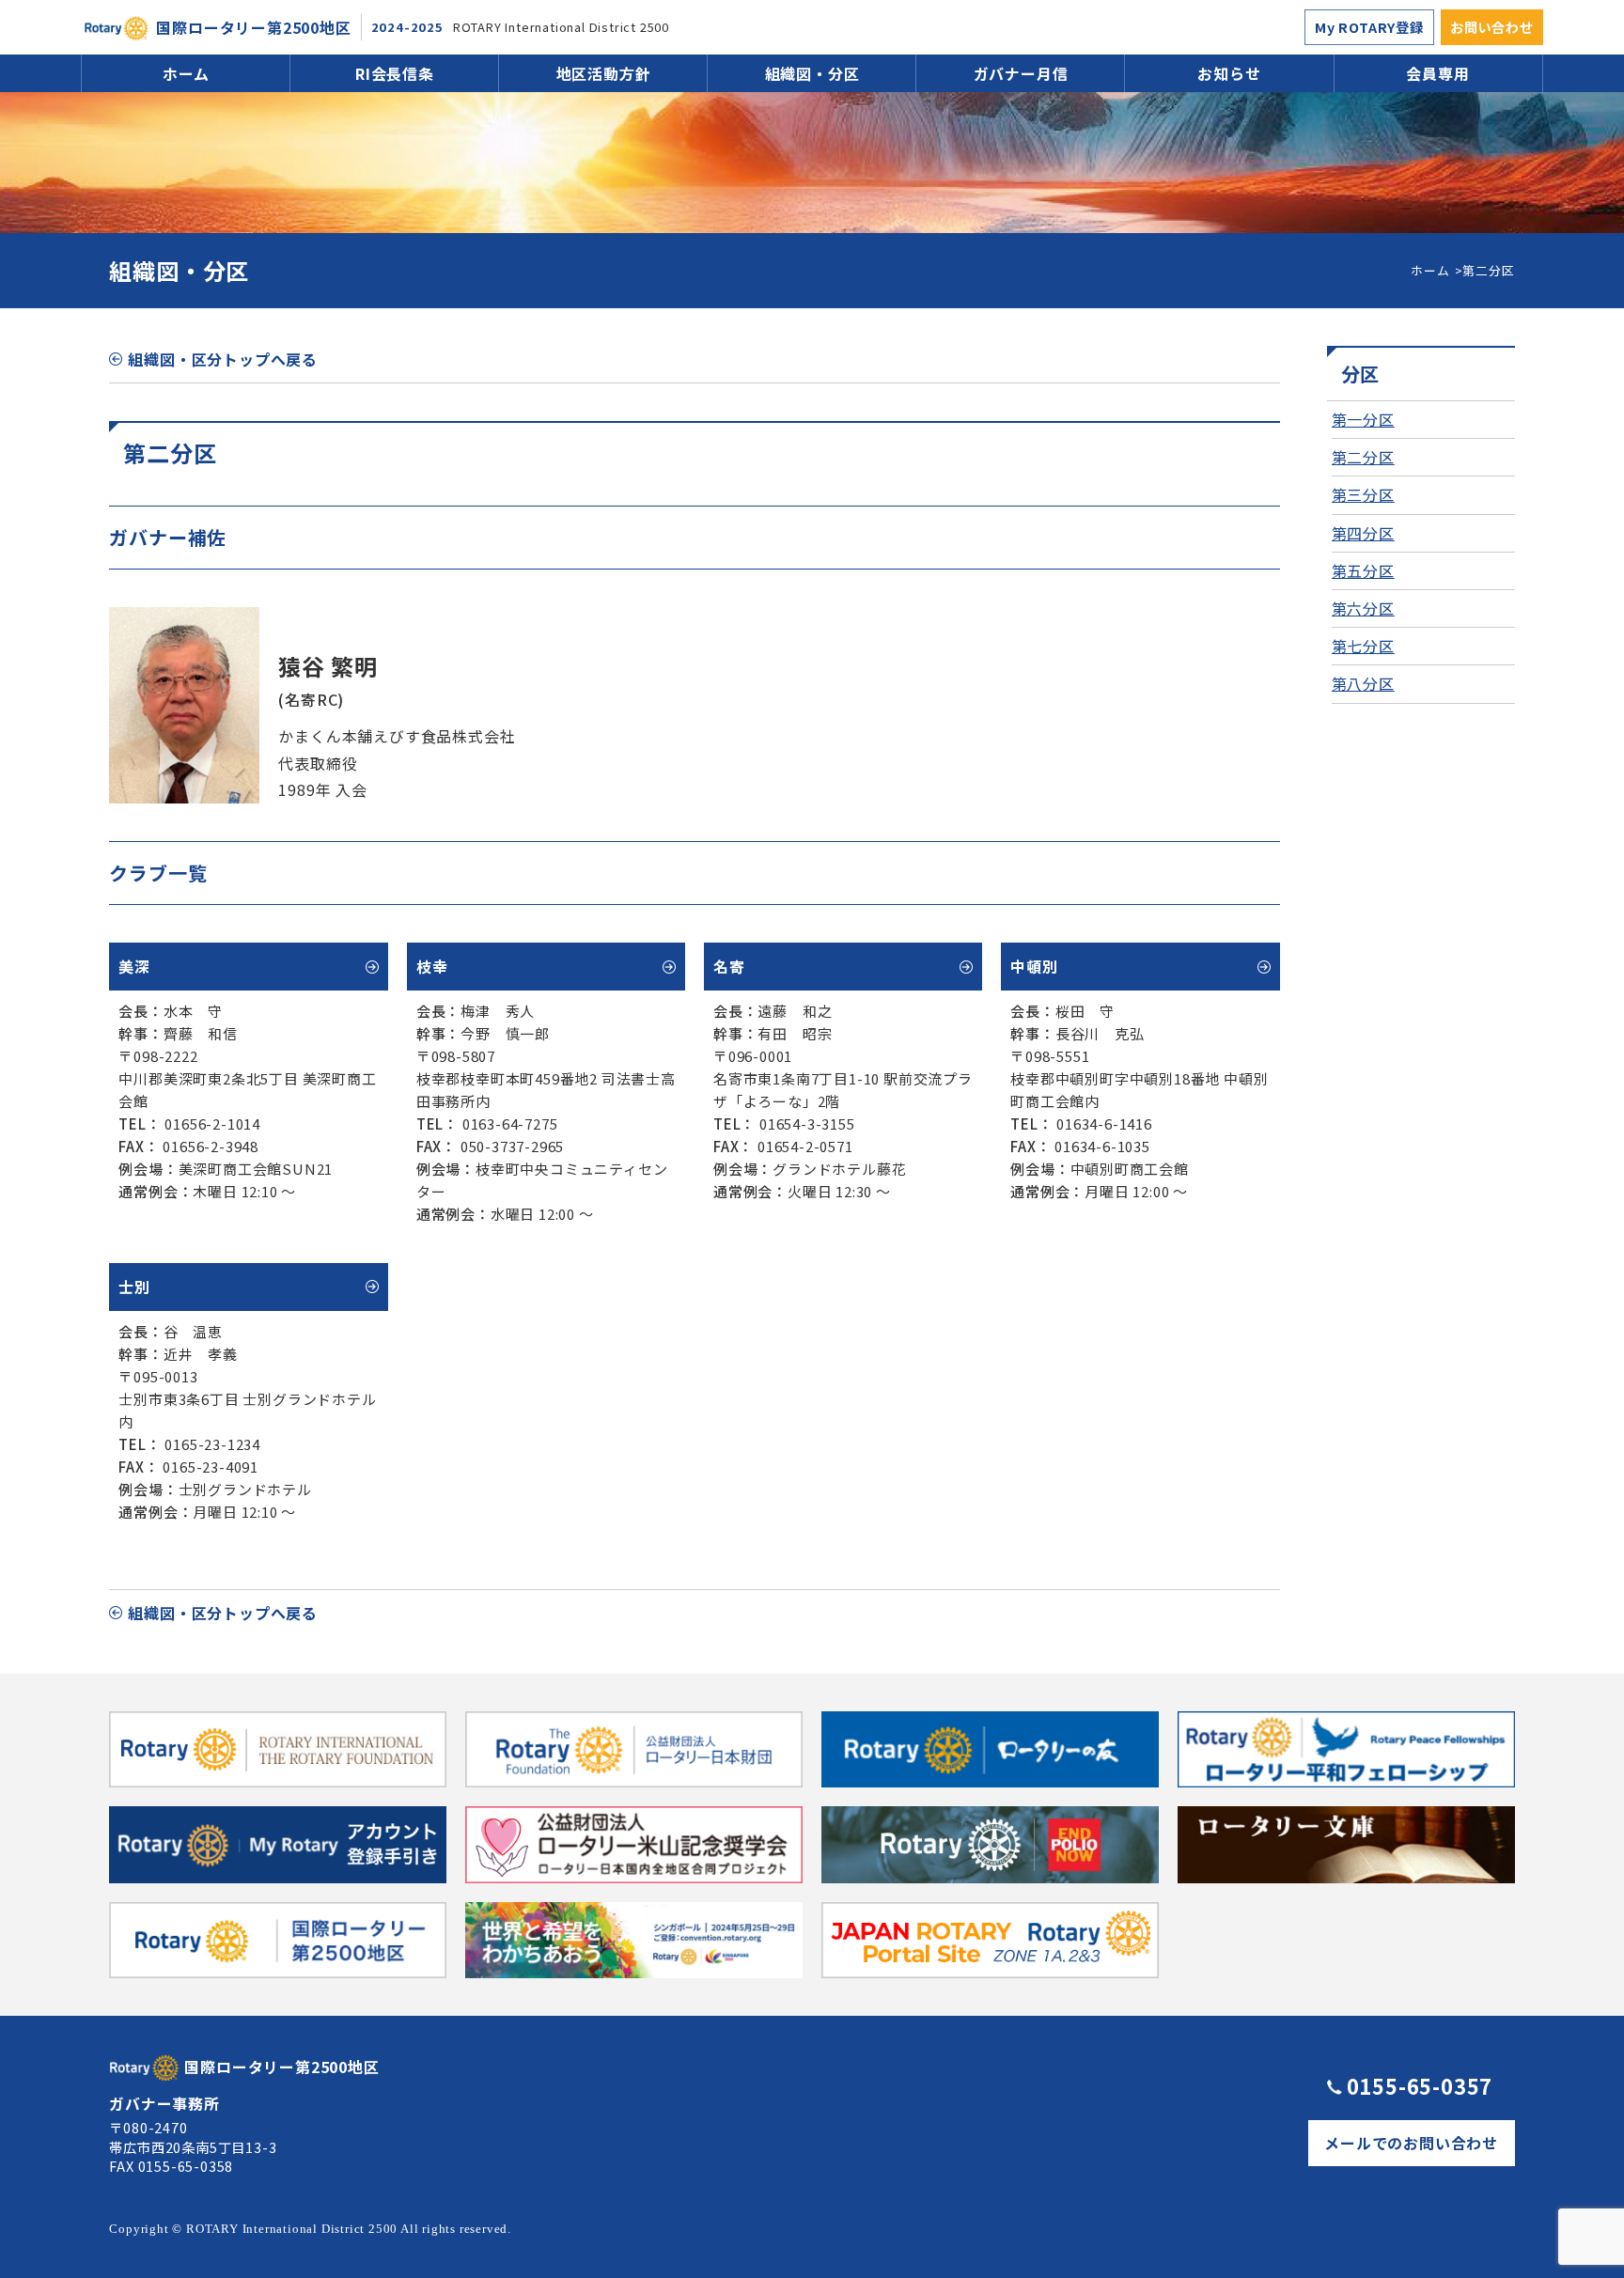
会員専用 (1437, 73)
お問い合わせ (1492, 27)
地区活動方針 (604, 73)
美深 (134, 966)
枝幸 (432, 966)
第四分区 (1363, 533)
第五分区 (1363, 570)
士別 (134, 1287)
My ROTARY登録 (1369, 27)
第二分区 (1363, 457)
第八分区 (1363, 683)
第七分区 (1363, 646)
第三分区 (1363, 494)
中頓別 (1034, 966)
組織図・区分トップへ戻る (223, 359)
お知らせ (1229, 73)
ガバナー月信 (1021, 73)
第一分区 (1363, 419)
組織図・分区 (812, 73)
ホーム (186, 73)
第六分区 (1363, 608)
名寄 (729, 966)
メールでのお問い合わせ (1411, 2143)
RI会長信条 (395, 73)
